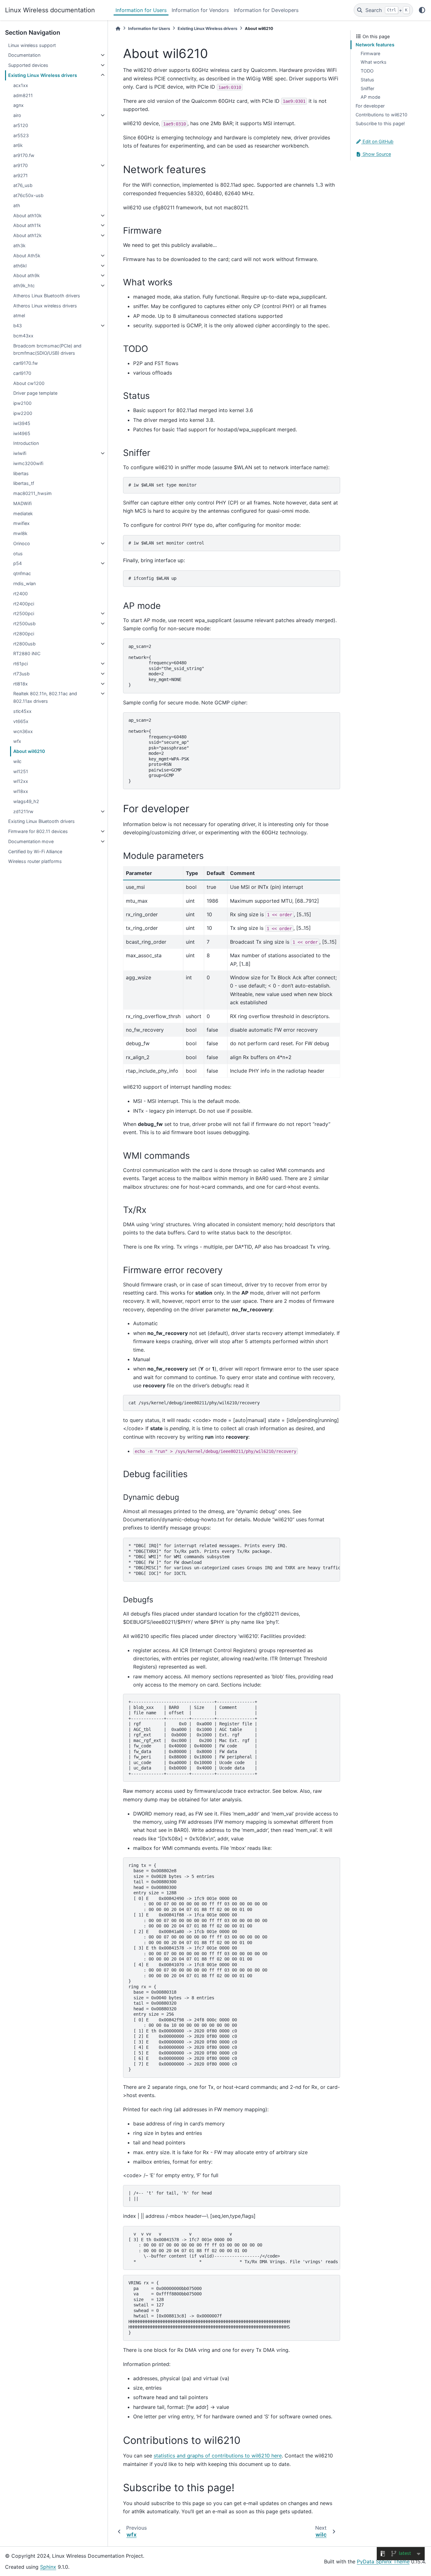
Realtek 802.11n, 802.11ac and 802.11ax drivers (45, 697)
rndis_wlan (24, 583)
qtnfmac (22, 573)
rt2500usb (24, 624)
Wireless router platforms (35, 861)
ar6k (18, 145)
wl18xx (21, 791)
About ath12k (27, 235)
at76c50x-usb (28, 195)
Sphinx (48, 2567)
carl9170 (22, 373)
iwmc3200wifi (28, 463)
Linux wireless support (32, 45)
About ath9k (27, 275)
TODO (367, 71)
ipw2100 (22, 403)
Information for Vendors (200, 10)
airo (17, 115)
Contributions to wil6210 (381, 115)
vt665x (21, 721)
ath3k (19, 245)
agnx (18, 105)
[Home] (118, 29)
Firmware (370, 53)
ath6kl (20, 266)
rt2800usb (24, 644)
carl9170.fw (26, 363)
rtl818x (21, 684)
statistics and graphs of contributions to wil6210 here (218, 2456)
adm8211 (23, 95)
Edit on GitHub (377, 141)
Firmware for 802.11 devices (38, 831)
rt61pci (21, 664)
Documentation (24, 55)
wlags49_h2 (26, 801)
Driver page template (35, 393)
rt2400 (21, 594)
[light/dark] (422, 10)
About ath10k (27, 216)
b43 (18, 326)
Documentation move (31, 841)
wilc (17, 761)
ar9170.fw (24, 155)
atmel (19, 315)
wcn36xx (23, 731)
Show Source (376, 154)
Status (367, 80)
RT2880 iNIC (27, 653)
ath (17, 205)
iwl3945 (22, 423)
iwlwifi (20, 453)
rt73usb (21, 674)
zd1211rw (23, 811)
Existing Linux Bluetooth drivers (41, 821)
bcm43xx (23, 336)
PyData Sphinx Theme (383, 2561)
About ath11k (27, 225)
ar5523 (21, 135)
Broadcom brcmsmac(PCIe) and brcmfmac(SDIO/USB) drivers (47, 350)
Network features (375, 45)
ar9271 (21, 175)
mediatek (23, 513)
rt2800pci (24, 634)
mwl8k (20, 533)
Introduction (26, 443)
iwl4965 (22, 433)
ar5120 (21, 125)
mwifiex (21, 523)
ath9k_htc (24, 286)
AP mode (370, 97)
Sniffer (367, 88)
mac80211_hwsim (32, 493)
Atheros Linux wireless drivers (45, 306)
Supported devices (28, 65)
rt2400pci (24, 604)
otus (18, 554)
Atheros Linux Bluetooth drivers (47, 296)
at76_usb (23, 185)
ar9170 (21, 165)
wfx (17, 741)
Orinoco (22, 543)
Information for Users (141, 10)
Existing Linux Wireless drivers (43, 75)
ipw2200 (23, 413)
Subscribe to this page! (380, 123)
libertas (21, 473)
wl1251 (21, 771)
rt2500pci (24, 613)
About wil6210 (29, 751)
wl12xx (21, 781)
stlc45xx (22, 711)
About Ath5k (27, 256)
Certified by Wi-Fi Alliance (35, 851)
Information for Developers (266, 10)
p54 (18, 563)
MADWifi (22, 503)
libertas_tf (24, 483)
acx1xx (21, 85)
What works (374, 62)
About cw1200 (29, 383)
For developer (370, 106)
